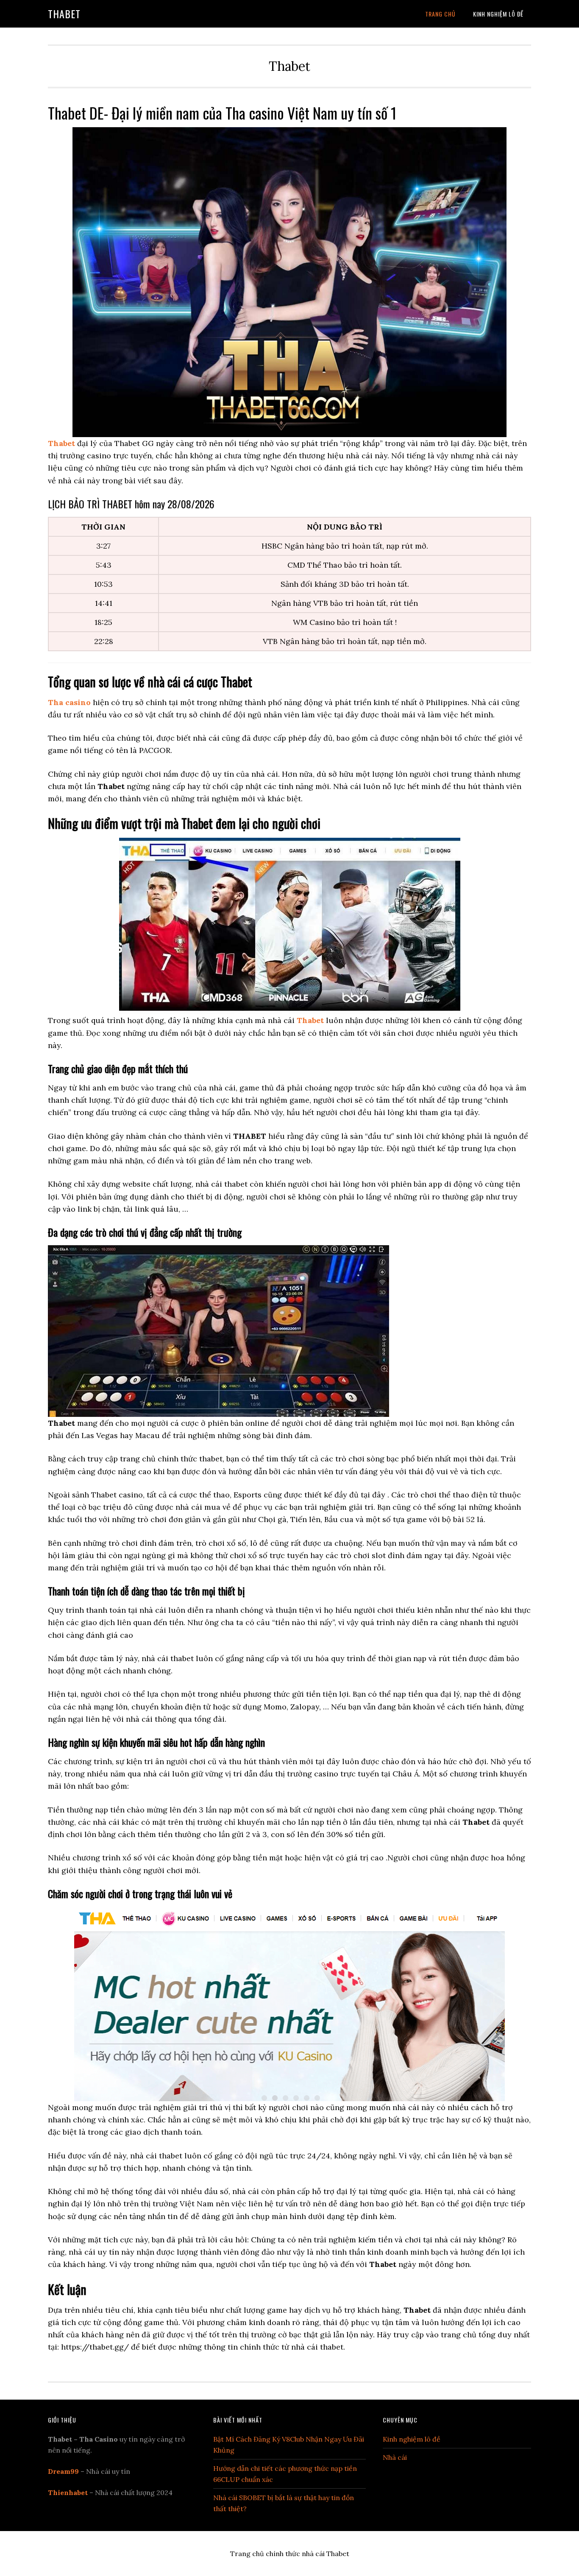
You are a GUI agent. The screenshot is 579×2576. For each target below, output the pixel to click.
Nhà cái (395, 2457)
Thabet (64, 14)
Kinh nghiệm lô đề (412, 2439)
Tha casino (69, 702)
